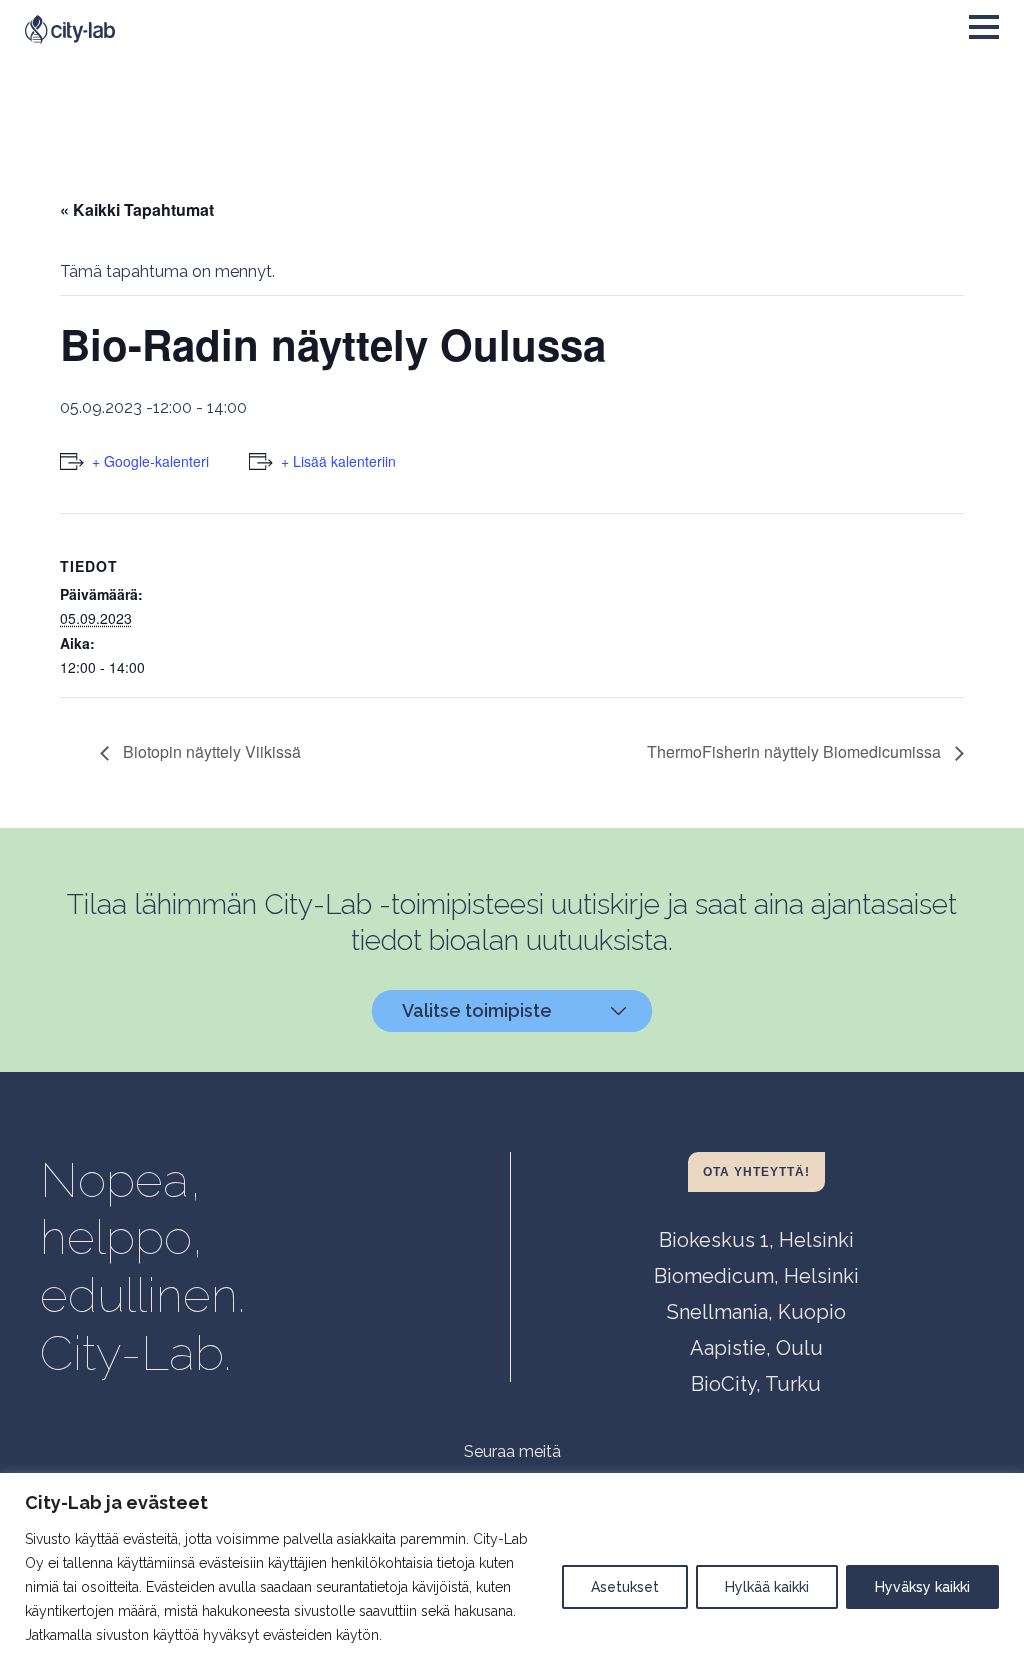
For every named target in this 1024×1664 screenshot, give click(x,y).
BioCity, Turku (756, 1384)
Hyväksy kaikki (922, 1587)
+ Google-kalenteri (150, 461)
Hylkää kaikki (767, 1587)
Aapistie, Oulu (756, 1348)
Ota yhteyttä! (756, 1172)
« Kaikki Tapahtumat (137, 209)
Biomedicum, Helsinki (756, 1276)
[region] (512, 1568)
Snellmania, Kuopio (756, 1312)
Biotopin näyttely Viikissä (210, 751)
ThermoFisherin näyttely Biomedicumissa (796, 751)
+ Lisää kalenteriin (338, 461)
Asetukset (625, 1587)
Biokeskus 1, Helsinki (756, 1240)
